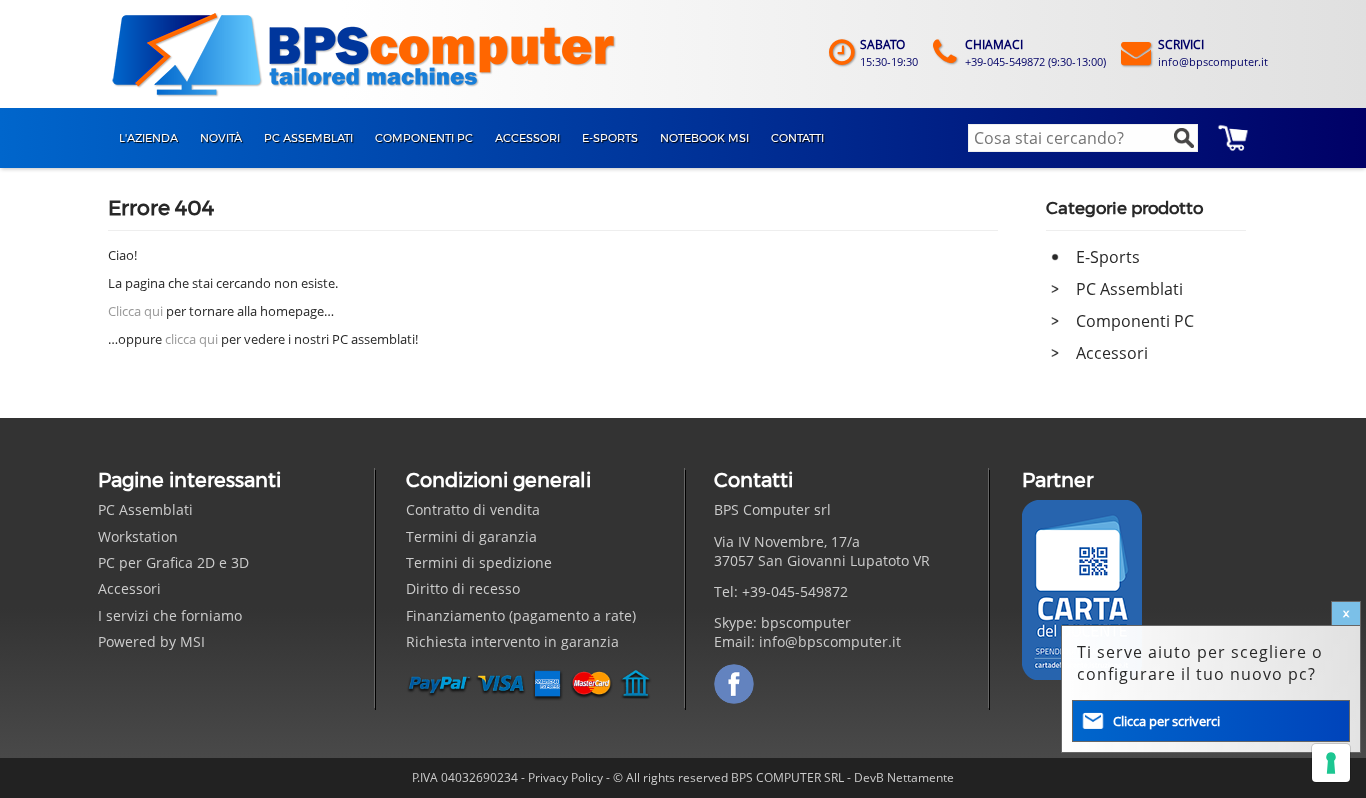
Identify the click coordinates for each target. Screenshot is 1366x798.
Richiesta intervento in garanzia (512, 641)
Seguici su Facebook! (734, 684)
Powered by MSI (151, 641)
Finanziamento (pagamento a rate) (521, 615)
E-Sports (1108, 257)
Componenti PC (1135, 321)
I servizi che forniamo (170, 615)
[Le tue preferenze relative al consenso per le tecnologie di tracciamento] (1331, 763)
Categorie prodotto (1124, 208)
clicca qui (191, 339)
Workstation (138, 536)
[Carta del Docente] (1082, 590)
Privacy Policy (565, 777)
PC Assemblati (1129, 289)
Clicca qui (135, 311)
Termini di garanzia (471, 536)
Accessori (1112, 353)
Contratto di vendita (473, 509)
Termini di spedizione (479, 562)
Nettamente (920, 777)
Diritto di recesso (463, 588)
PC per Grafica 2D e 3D (173, 562)
